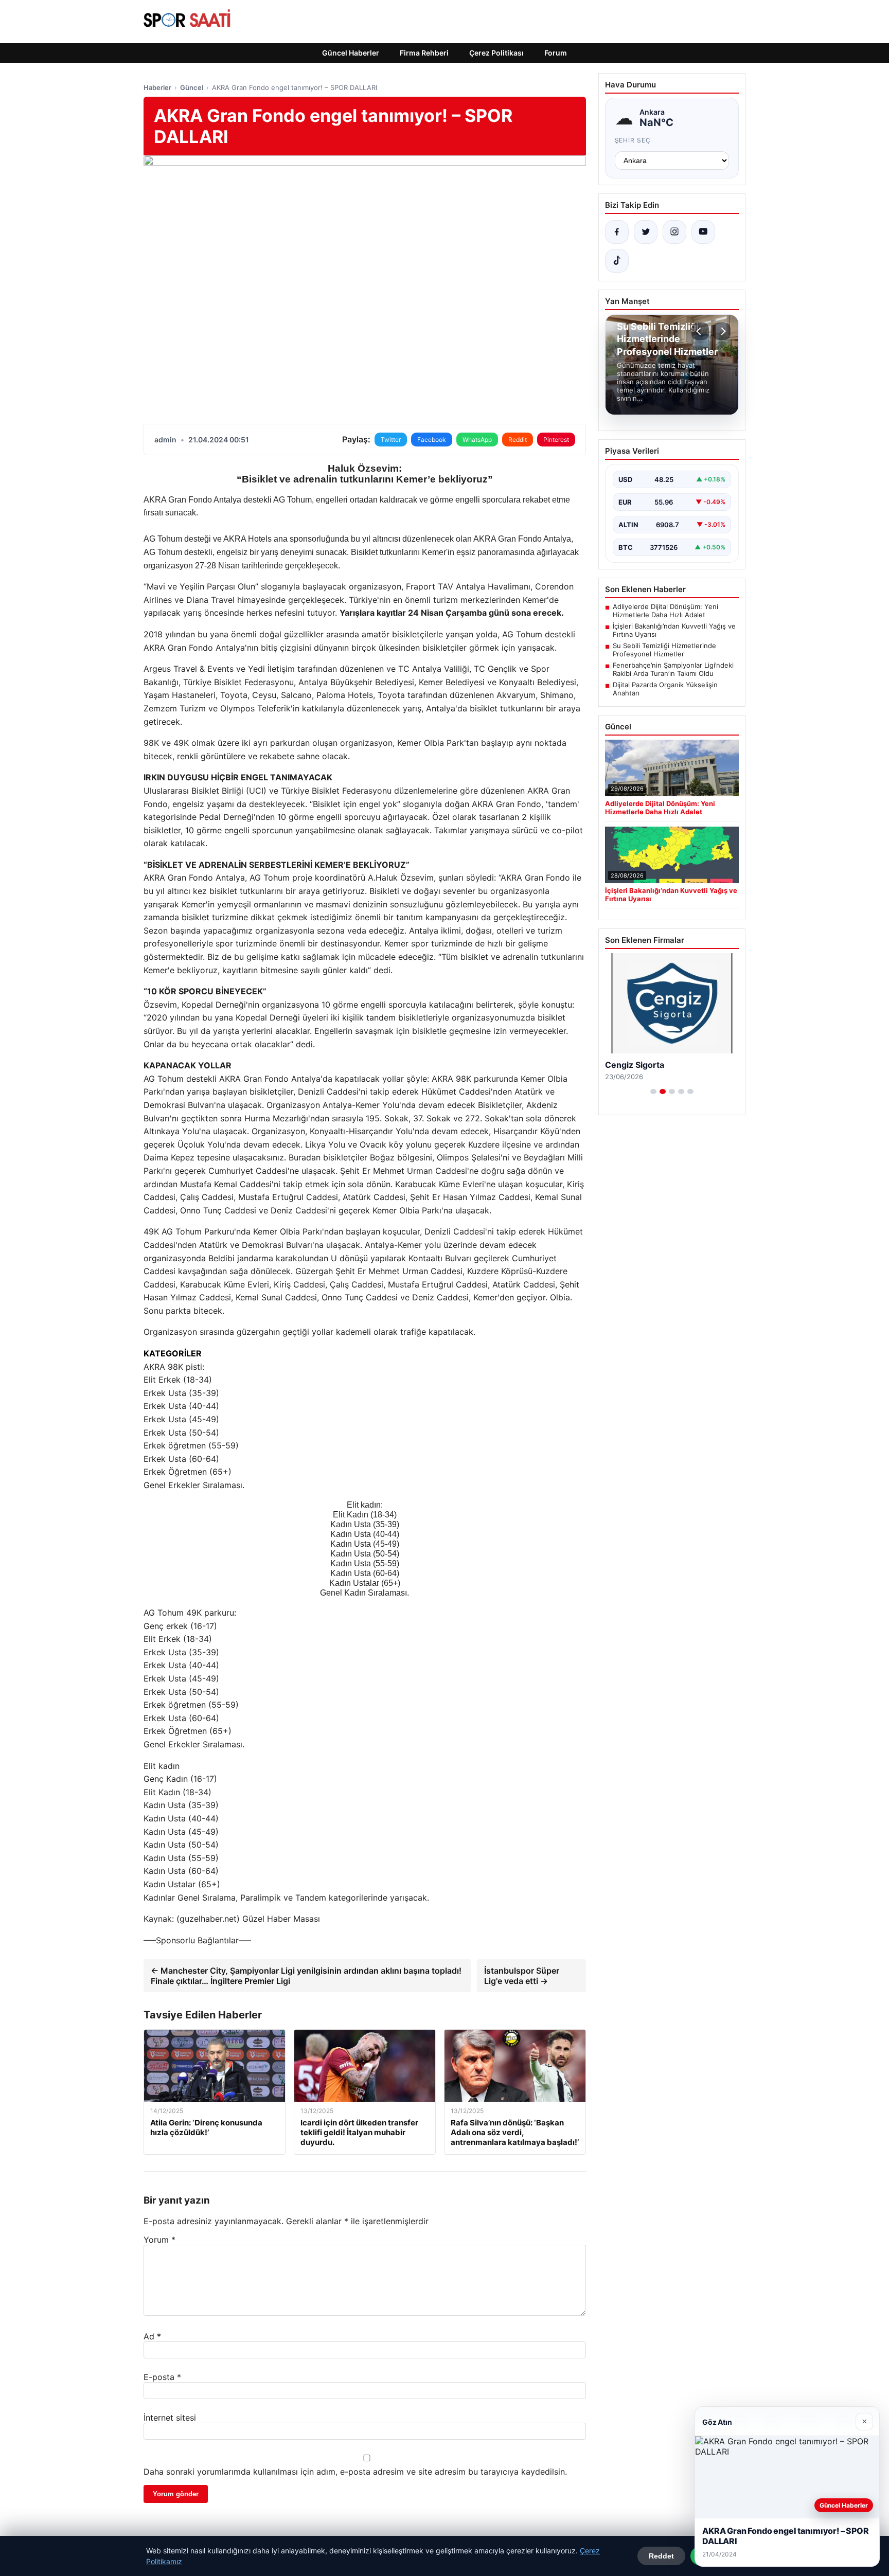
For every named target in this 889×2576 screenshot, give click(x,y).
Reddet (661, 2556)
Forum (556, 53)
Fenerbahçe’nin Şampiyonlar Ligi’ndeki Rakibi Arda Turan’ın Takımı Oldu (673, 669)
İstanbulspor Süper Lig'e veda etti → (522, 1976)
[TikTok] (617, 261)
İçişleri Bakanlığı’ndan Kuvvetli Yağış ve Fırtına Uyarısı (674, 630)
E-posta (162, 2377)
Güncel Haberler (351, 53)
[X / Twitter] (646, 232)
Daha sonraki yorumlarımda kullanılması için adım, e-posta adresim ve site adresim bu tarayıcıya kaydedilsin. (355, 2472)
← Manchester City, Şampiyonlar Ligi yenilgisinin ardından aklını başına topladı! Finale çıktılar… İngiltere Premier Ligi (306, 1976)
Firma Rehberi (424, 53)
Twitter (391, 440)
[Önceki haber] (700, 331)
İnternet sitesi (170, 2418)
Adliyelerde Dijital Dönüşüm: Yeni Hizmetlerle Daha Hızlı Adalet (665, 611)
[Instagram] (674, 232)
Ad (152, 2336)
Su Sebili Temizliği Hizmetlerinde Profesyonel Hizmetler (664, 650)
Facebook (432, 440)
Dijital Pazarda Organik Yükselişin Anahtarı (665, 689)
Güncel (192, 87)
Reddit (518, 440)
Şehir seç (633, 140)
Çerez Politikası (496, 53)
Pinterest (556, 440)
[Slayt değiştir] (653, 1092)
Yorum (159, 2240)
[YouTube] (703, 232)
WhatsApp (477, 440)
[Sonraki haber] (722, 331)
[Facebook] (617, 232)
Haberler (157, 87)
